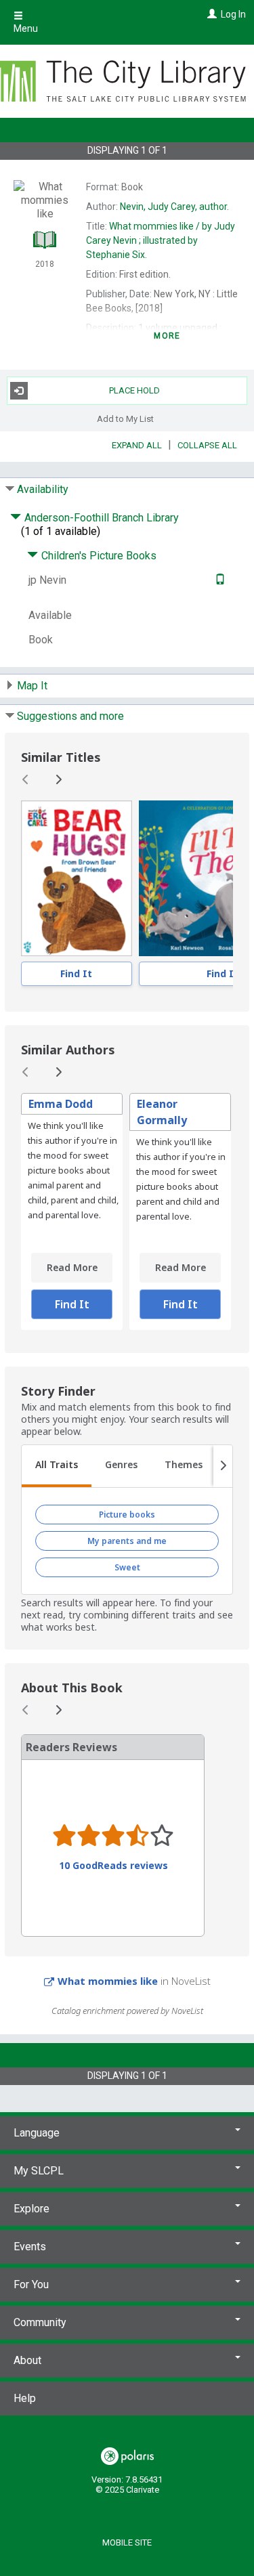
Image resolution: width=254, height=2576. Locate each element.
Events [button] (30, 2247)
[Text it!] (218, 580)
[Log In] (210, 14)
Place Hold (134, 390)
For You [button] (31, 2284)
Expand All (137, 445)
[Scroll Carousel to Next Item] (58, 779)
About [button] (27, 2360)
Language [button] (37, 2133)
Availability (43, 489)
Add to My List (125, 419)
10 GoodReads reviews (113, 1866)
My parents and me (127, 1541)
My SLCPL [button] (39, 2171)
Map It (32, 686)
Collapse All (207, 445)
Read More (72, 1267)
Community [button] (40, 2322)
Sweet (127, 1567)
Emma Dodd (61, 1104)
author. (174, 207)
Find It (76, 973)
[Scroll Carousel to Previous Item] (26, 779)
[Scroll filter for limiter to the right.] (223, 1466)
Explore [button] (31, 2209)
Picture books (127, 1515)
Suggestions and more (70, 716)
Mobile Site (127, 2542)
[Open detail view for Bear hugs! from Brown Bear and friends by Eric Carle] (77, 878)
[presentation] (77, 878)
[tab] (57, 1466)
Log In (233, 14)
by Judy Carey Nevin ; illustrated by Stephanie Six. (161, 240)
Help (25, 2398)
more (167, 336)
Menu (26, 28)
